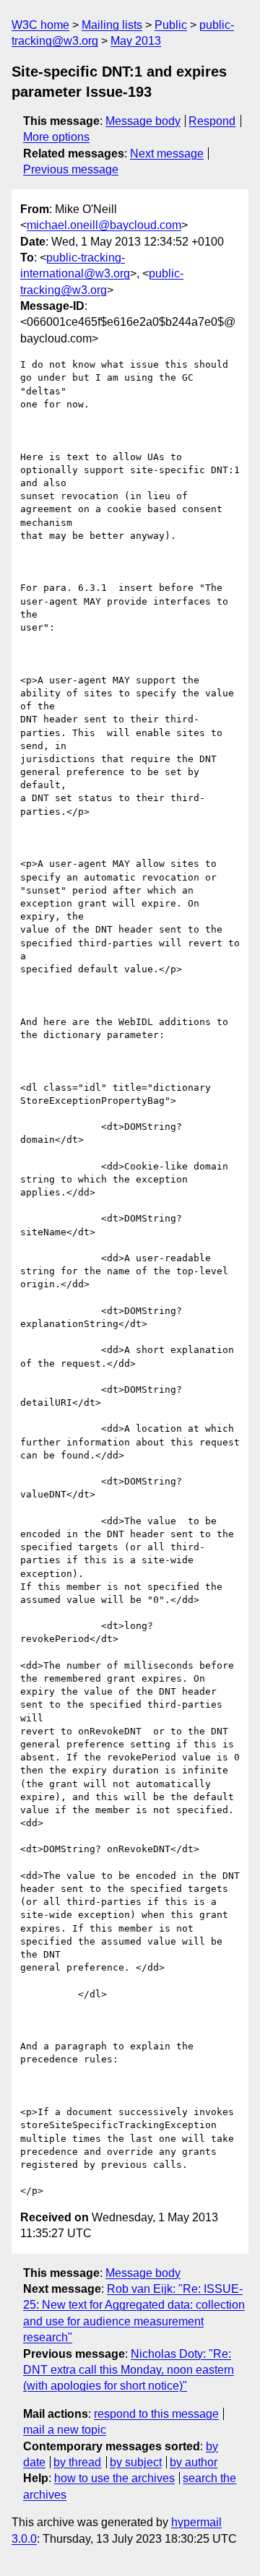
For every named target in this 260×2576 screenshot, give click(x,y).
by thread (77, 2462)
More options (56, 137)
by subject (136, 2462)
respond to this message (156, 2414)
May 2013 (136, 41)
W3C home (40, 25)
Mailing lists (112, 25)
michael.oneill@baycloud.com (104, 225)
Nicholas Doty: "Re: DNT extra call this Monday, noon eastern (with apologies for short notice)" (129, 2370)
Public (171, 25)
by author (194, 2462)
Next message (167, 154)
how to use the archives (114, 2478)
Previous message (71, 169)
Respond (212, 121)
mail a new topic (65, 2430)
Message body (143, 121)
